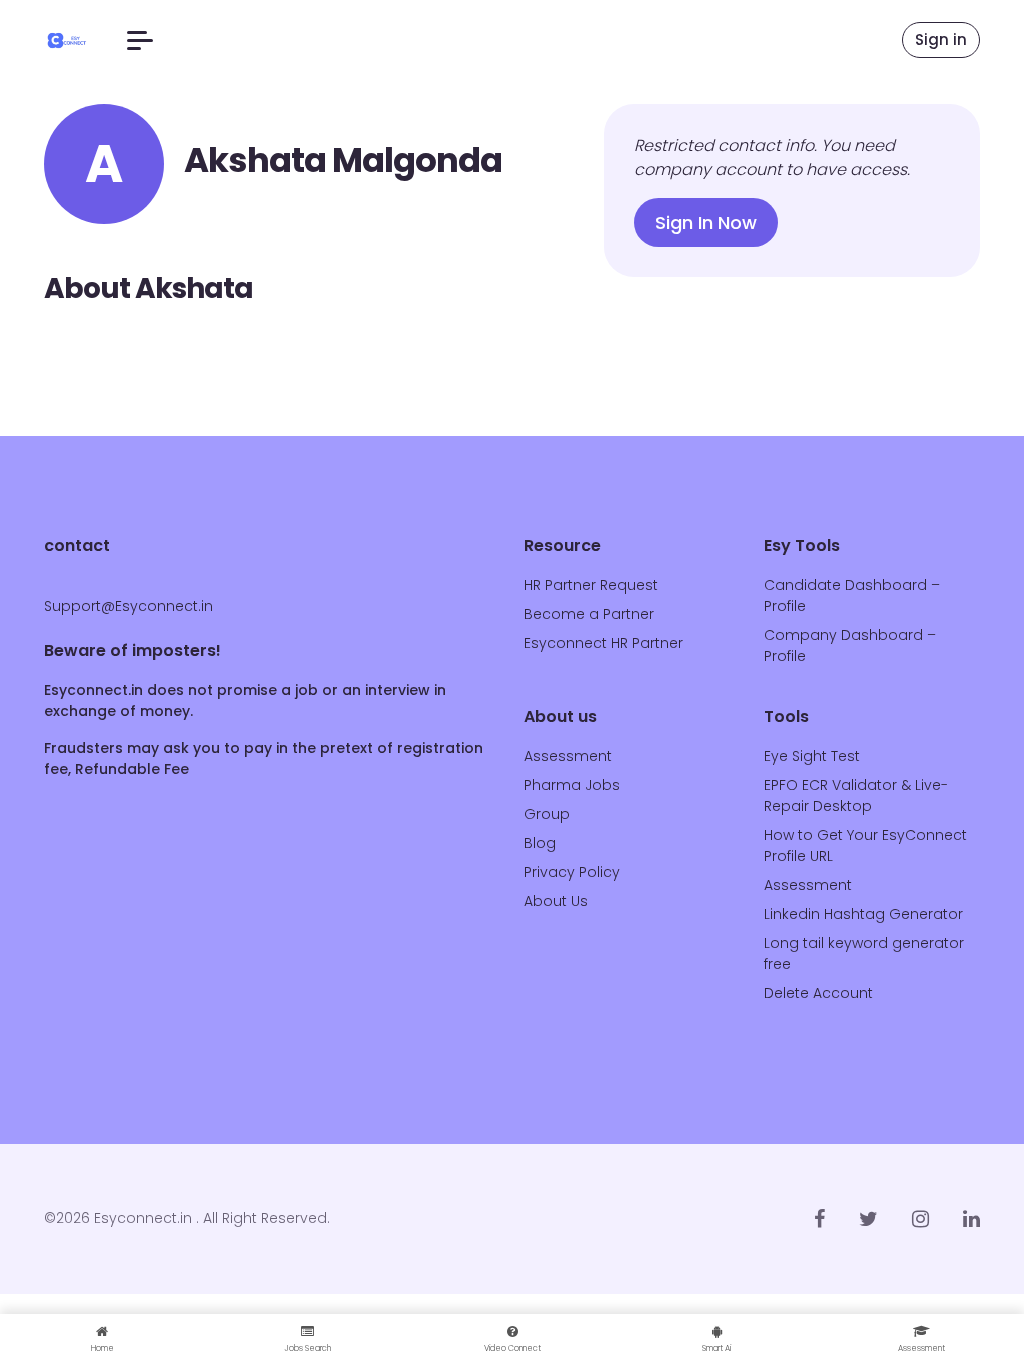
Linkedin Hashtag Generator (863, 914)
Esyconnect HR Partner (603, 643)
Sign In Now (706, 222)
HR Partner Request (591, 585)
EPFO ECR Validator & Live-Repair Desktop (856, 795)
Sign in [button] (941, 39)
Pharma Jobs (572, 785)
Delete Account (818, 993)
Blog (540, 843)
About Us (556, 901)
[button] (140, 40)
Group (547, 814)
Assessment (568, 756)
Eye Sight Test (812, 756)
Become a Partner (589, 614)
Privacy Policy (572, 872)
